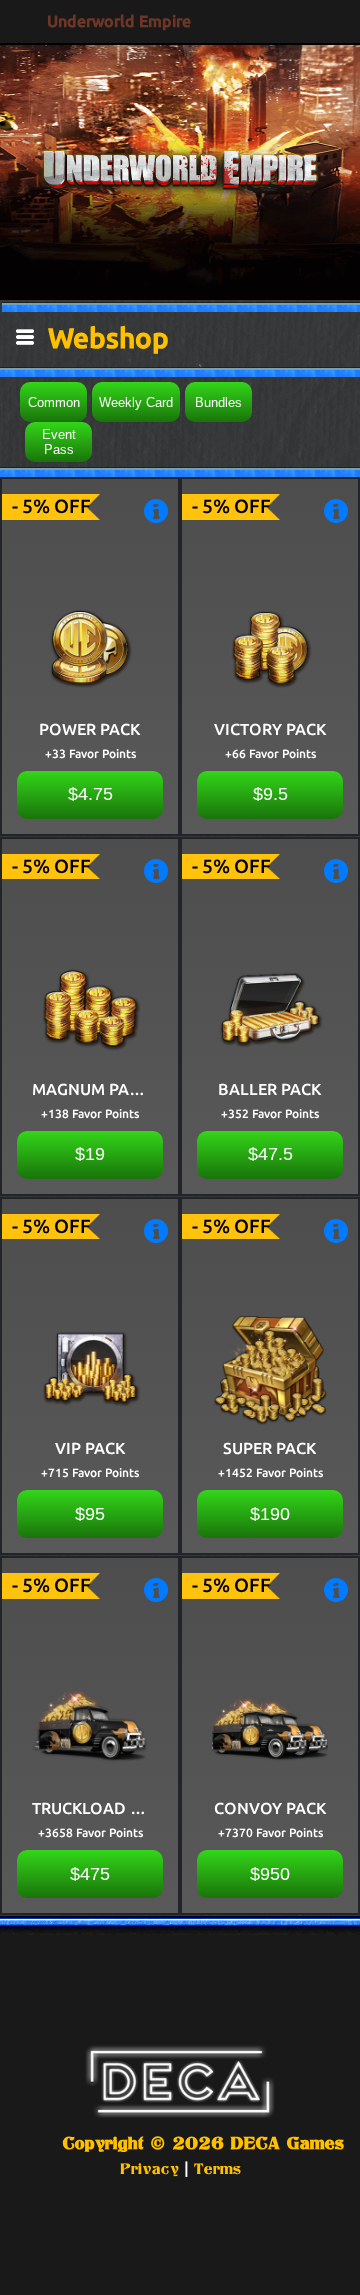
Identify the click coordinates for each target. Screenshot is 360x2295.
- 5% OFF (51, 506)
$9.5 (270, 794)
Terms (217, 2168)
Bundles (218, 402)
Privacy (149, 2168)
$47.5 (270, 1154)
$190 (270, 1514)
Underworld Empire (119, 21)
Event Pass (59, 442)
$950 (270, 1874)
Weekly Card (136, 402)
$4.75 (90, 794)
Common (54, 402)
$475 (90, 1874)
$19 (90, 1154)
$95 (90, 1514)
